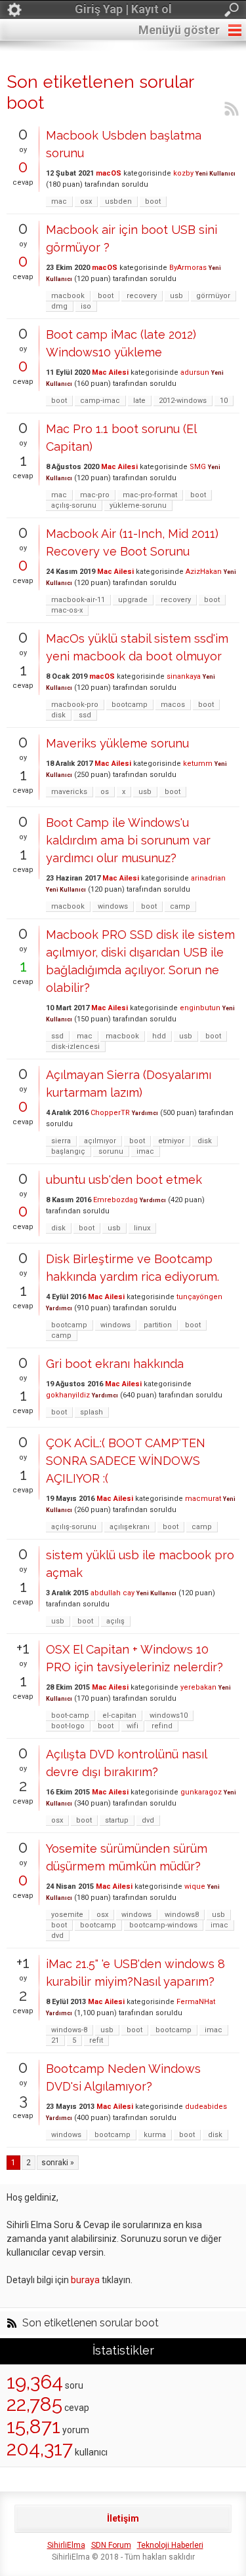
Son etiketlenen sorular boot (91, 2323)
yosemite (67, 1915)
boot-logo (68, 1726)
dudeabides (206, 2107)
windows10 (169, 1715)
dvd (148, 1820)
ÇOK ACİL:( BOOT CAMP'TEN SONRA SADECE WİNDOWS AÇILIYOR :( (126, 1461)
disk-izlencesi (75, 1047)
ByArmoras (188, 268)
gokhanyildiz (68, 1395)
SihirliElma (66, 2545)
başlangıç (68, 1151)
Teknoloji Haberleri (170, 2545)
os (105, 792)
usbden (118, 201)
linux (142, 1228)
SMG (198, 467)
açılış (115, 1621)
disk (58, 715)
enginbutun (200, 1008)
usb (176, 296)
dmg (59, 306)
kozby (183, 173)
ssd (85, 715)
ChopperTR (110, 1113)
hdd (159, 1036)
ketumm (198, 764)
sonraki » (58, 2163)
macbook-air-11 (78, 600)
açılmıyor (100, 1141)
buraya (85, 2280)
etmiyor (171, 1141)
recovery (142, 296)
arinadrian (208, 878)
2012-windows (183, 401)
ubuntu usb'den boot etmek (124, 1180)
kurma (155, 2135)
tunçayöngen (199, 1297)
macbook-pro (75, 705)
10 (224, 401)
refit (96, 2040)
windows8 (182, 1915)
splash (92, 1412)
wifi (133, 1726)
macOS (109, 173)
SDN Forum (111, 2545)
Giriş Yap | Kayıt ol (123, 9)
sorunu (111, 1151)
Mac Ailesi (110, 372)
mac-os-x (67, 610)
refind (162, 1726)
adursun (195, 372)
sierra (61, 1141)
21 (55, 2040)
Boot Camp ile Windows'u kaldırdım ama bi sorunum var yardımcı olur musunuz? (128, 840)
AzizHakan (204, 572)
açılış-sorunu (74, 505)
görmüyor (213, 296)
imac (145, 1151)
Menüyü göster (179, 30)
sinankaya (184, 676)
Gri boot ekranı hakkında (115, 1364)
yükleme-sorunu (138, 505)
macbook (68, 296)
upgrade (133, 600)
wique (195, 1886)
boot (153, 201)
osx (86, 201)
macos (173, 705)
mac (59, 201)
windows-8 (69, 2030)
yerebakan (198, 1687)
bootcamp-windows (163, 1925)
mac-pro (95, 495)
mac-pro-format (150, 495)
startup (117, 1820)
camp (180, 906)
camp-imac (100, 401)
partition (158, 1325)
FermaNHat (196, 2002)
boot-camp (70, 1715)
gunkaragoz (201, 1792)
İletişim (123, 2518)
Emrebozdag (115, 1200)
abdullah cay (113, 1593)
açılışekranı (130, 1527)
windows (113, 906)
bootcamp (130, 705)
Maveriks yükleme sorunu (117, 743)
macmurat (203, 1499)
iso (86, 306)
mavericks (69, 792)
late (139, 401)
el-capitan (119, 1715)
